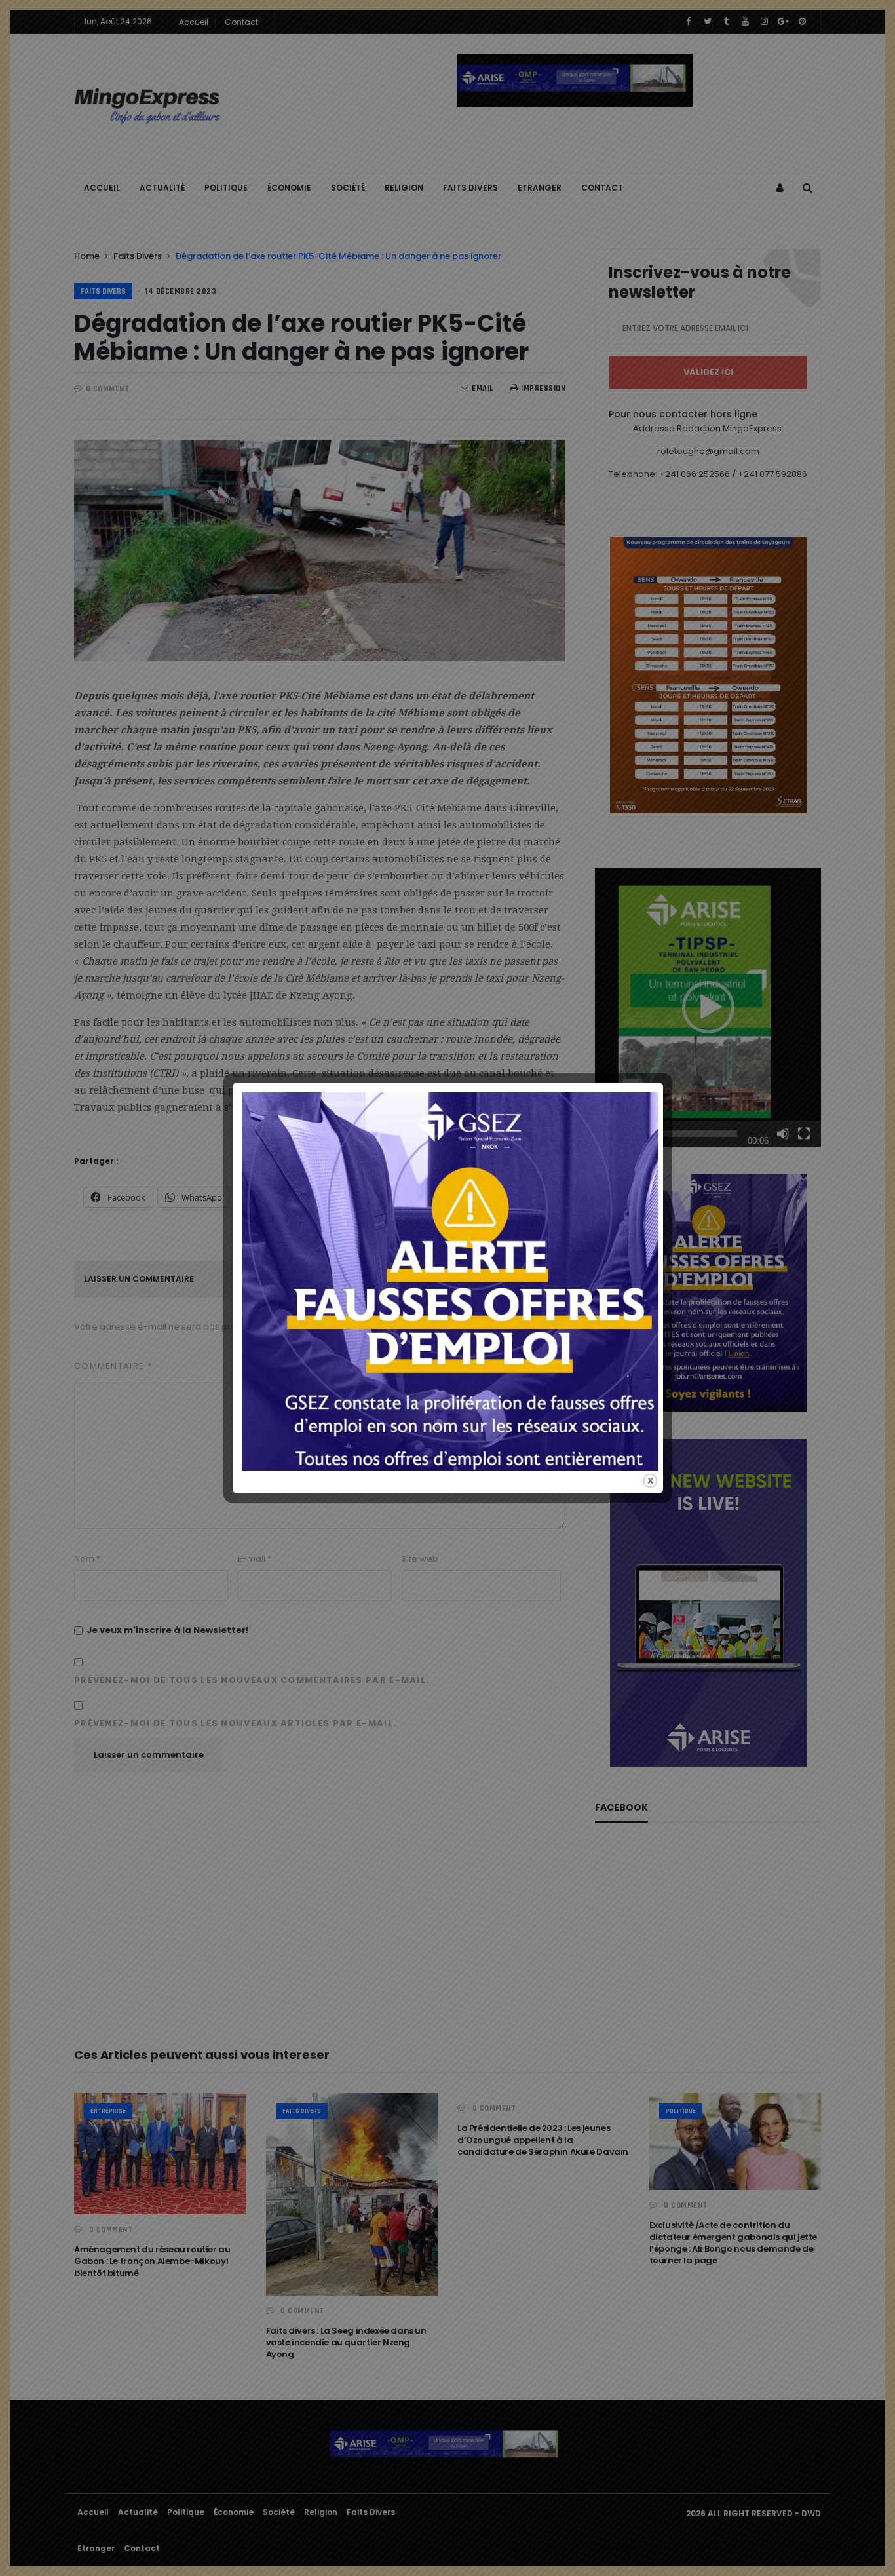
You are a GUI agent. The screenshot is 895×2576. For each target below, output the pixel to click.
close (650, 1481)
